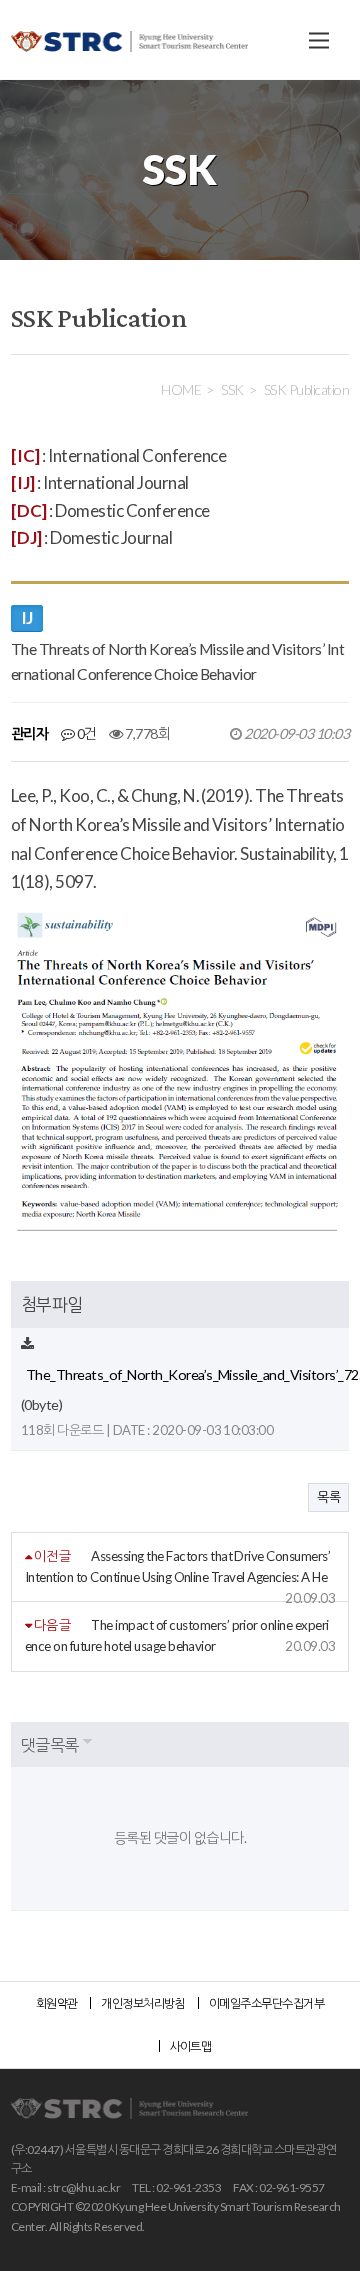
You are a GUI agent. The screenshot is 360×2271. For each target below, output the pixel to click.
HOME (181, 389)
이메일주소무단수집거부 (266, 2003)
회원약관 (57, 2003)
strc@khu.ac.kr (83, 2187)
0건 (85, 733)
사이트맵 (191, 2046)
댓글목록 (50, 1744)
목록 (328, 1497)
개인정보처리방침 (143, 2003)
